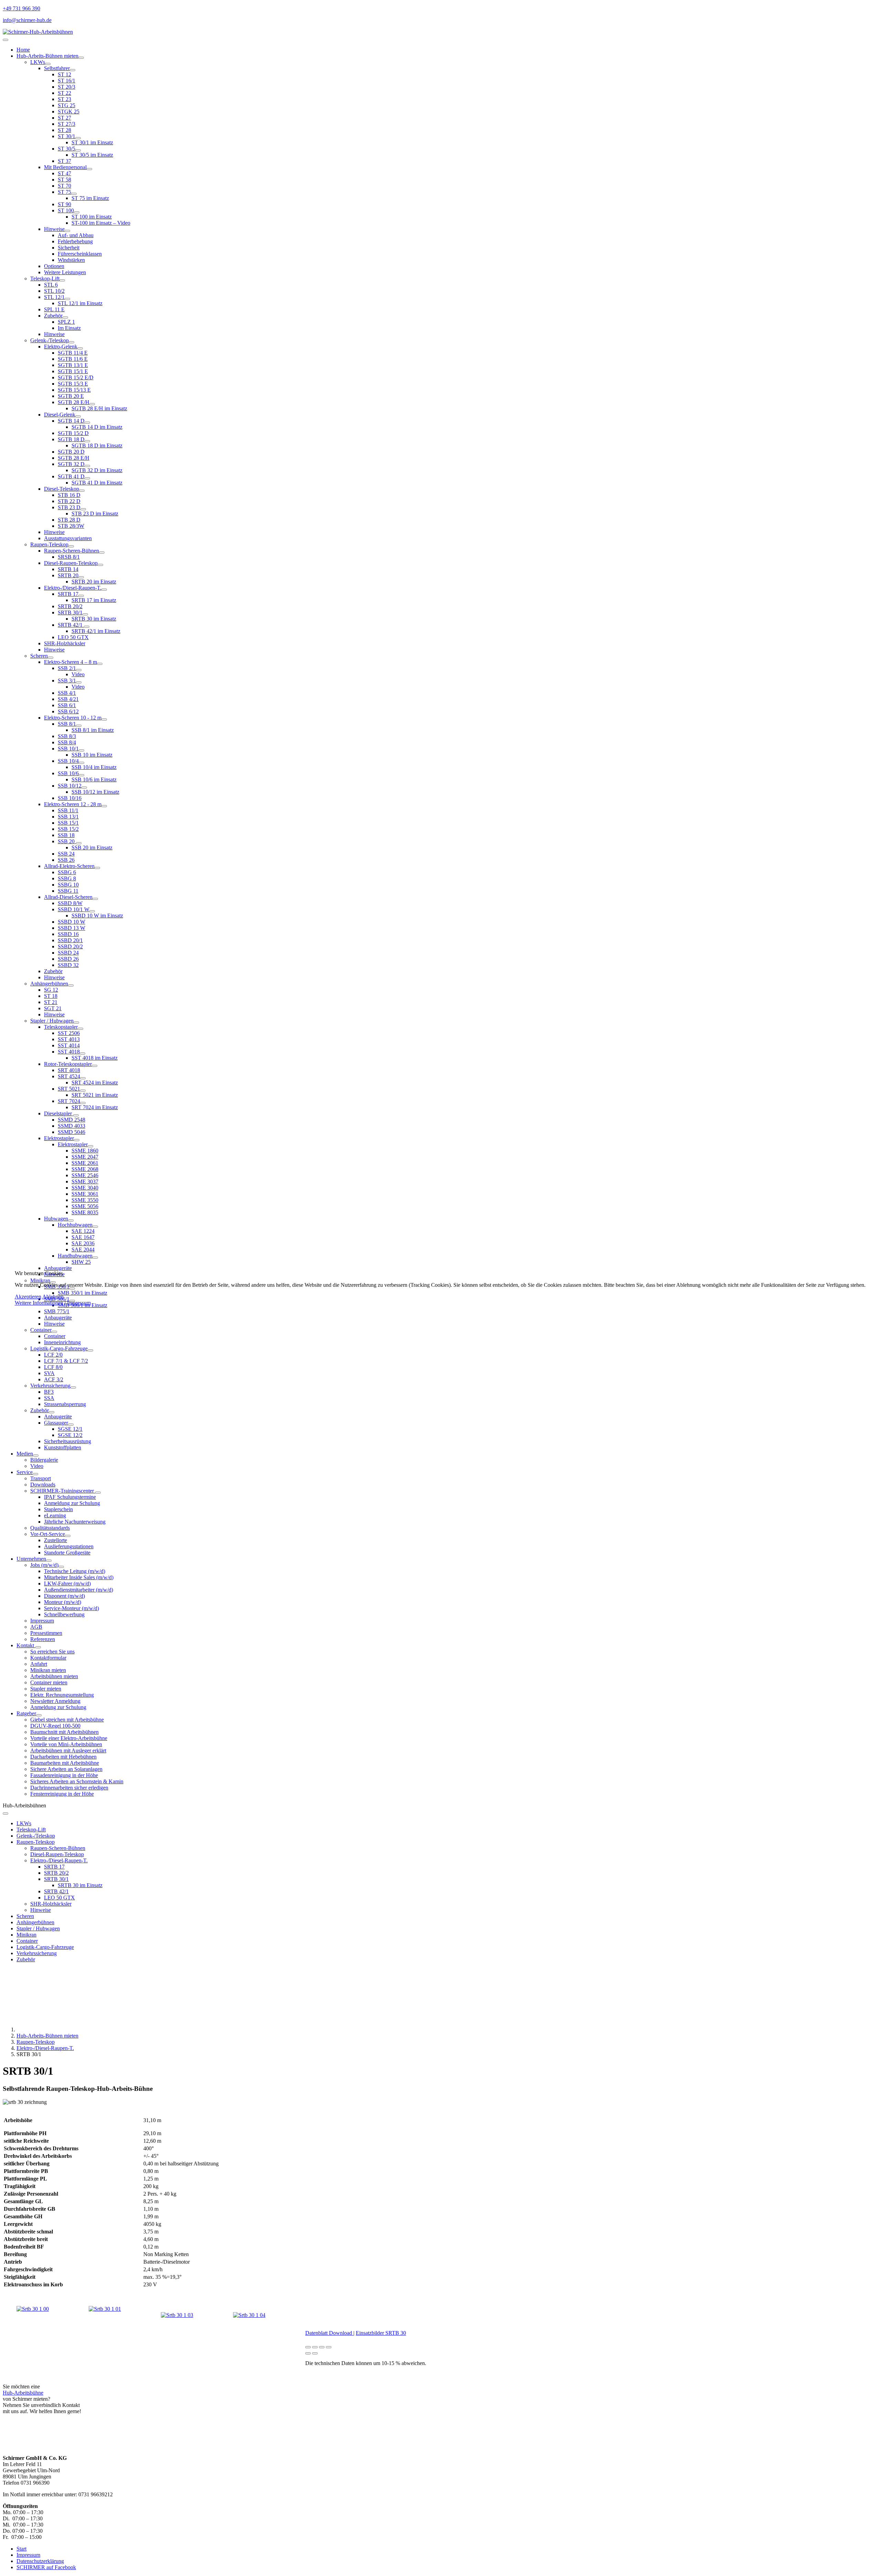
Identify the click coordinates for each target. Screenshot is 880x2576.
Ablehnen (53, 1297)
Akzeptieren (28, 1297)
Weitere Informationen (39, 1303)
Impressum (79, 1303)
